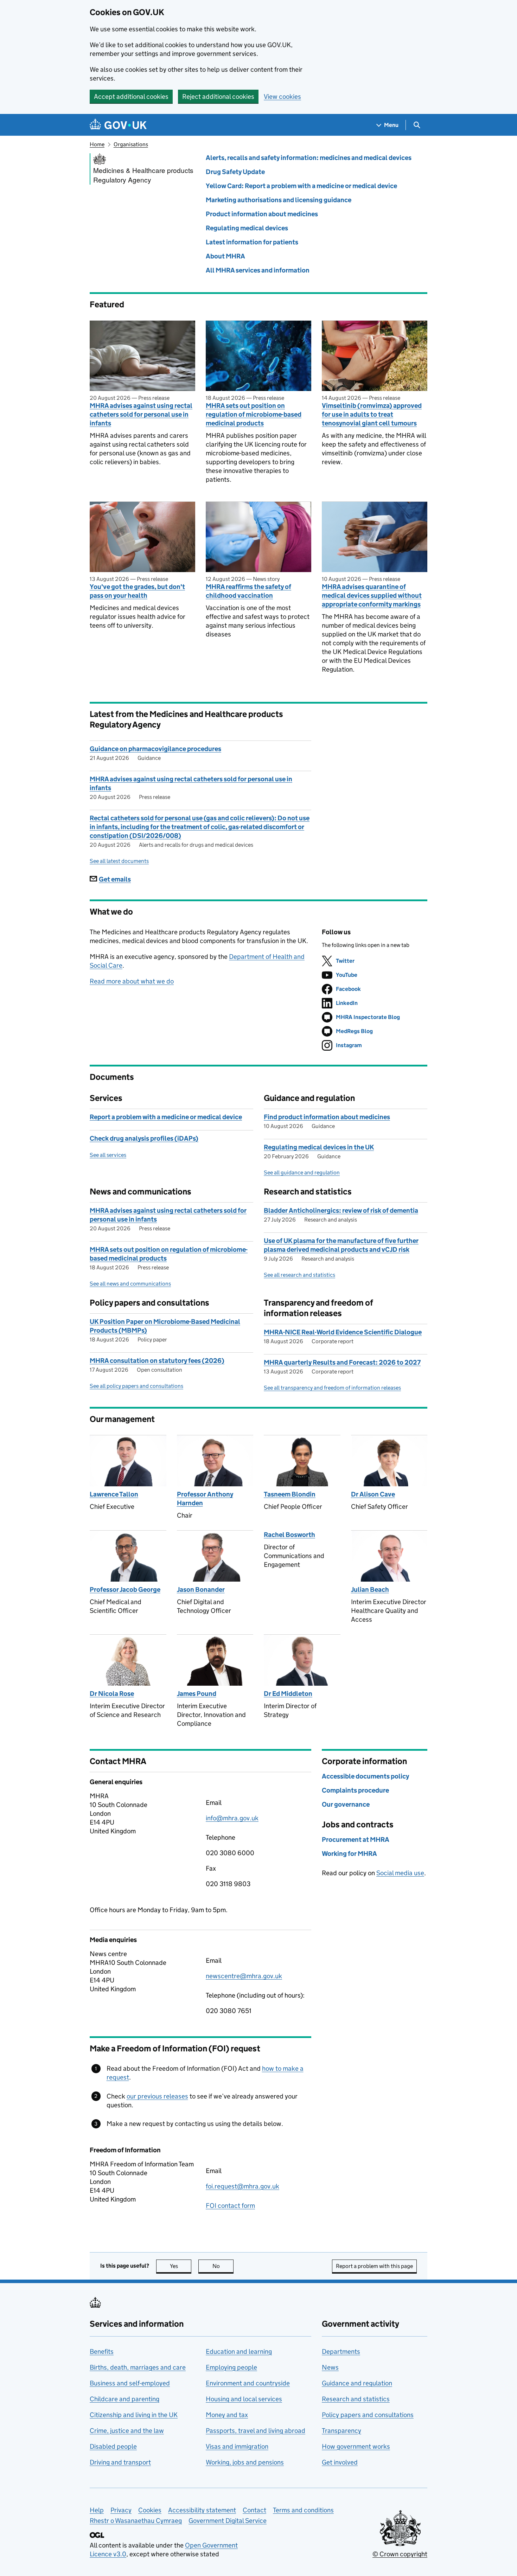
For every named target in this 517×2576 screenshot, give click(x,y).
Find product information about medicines (327, 1117)
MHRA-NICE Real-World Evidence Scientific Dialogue (343, 1332)
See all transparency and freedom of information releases (332, 1388)
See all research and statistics (299, 1275)
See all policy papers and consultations (136, 1386)
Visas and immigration (237, 2446)
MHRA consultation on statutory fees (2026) (157, 1361)
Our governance (346, 1804)
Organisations (131, 144)
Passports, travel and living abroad (256, 2431)
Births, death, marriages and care (138, 2367)
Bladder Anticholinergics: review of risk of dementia (341, 1210)
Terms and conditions (303, 2510)
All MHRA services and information (258, 270)
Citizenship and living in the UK (134, 2415)
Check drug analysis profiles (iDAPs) (144, 1138)
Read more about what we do (132, 981)
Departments (341, 2351)
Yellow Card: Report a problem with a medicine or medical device (301, 186)
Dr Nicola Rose (112, 1694)
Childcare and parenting (125, 2399)
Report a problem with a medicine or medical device (166, 1117)
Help (97, 2510)
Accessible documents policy (365, 1776)
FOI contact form (230, 2206)
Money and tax (227, 2415)
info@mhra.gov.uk (232, 1818)
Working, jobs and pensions (245, 2462)
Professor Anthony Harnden (205, 1499)
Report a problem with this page (374, 2266)
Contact (254, 2510)
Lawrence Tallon (114, 1494)
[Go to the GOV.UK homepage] (118, 125)
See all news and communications (130, 1284)
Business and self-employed (130, 2383)
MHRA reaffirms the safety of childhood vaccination (248, 591)
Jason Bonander (201, 1590)
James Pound (197, 1694)
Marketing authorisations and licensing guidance (279, 200)
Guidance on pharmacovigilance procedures (155, 749)
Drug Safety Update (235, 172)
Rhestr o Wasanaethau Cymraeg (136, 2521)
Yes (181, 2266)
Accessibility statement (202, 2510)
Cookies (150, 2510)
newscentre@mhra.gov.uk (244, 1976)
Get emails (115, 879)
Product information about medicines (262, 214)
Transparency (342, 2431)
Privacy (121, 2510)
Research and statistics (356, 2399)
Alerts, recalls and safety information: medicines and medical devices (309, 158)
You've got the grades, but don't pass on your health (137, 591)
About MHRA (225, 256)
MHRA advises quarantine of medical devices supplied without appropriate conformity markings (372, 595)
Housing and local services (244, 2399)
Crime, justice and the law (127, 2431)
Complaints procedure (355, 1790)
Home (97, 144)
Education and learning (239, 2351)
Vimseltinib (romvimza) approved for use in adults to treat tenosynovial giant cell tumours (372, 414)
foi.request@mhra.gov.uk (242, 2186)
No (223, 2266)
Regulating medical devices (247, 228)
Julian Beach (370, 1590)
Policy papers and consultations (368, 2415)
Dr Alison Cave (373, 1494)
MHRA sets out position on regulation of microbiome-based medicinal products (254, 414)
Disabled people (113, 2446)
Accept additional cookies (131, 97)
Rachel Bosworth (289, 1535)
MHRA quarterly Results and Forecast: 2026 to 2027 (342, 1362)
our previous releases (157, 2096)
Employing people (231, 2367)
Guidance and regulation (357, 2383)
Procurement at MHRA (356, 1840)
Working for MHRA (349, 1854)
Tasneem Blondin (290, 1494)
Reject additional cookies (218, 97)
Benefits (102, 2351)
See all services (108, 1155)
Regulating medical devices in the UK (319, 1147)
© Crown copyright (400, 2554)
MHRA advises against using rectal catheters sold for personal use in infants (141, 414)
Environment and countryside (248, 2383)
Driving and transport (120, 2462)
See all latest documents (119, 861)
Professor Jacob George (125, 1590)
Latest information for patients (252, 242)
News (330, 2367)
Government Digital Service (228, 2521)
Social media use (400, 1873)
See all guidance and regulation (302, 1172)
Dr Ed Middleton (288, 1694)
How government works (356, 2446)
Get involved (340, 2462)
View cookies (282, 97)
